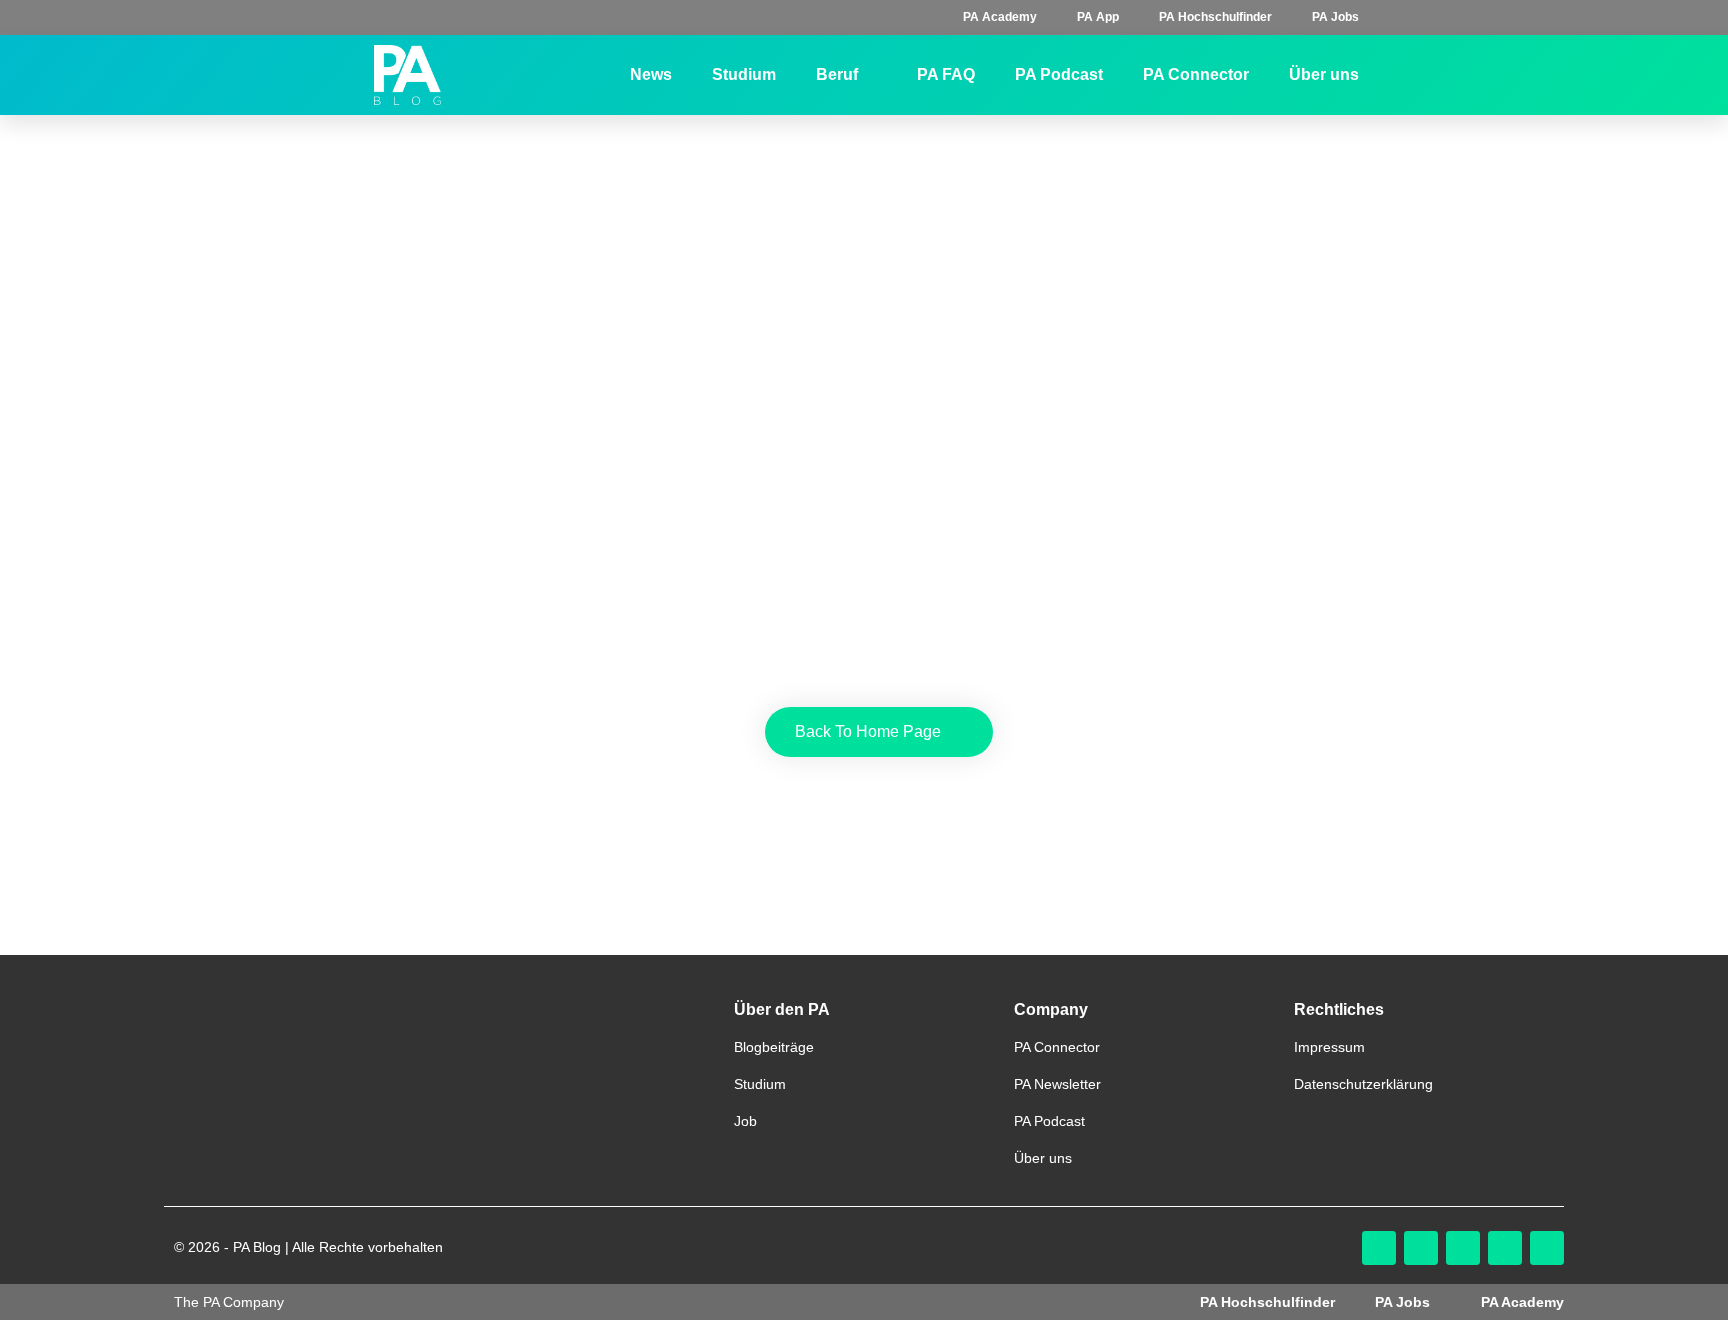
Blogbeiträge (774, 1047)
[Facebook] (1463, 1248)
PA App (1098, 17)
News (651, 74)
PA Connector (1196, 74)
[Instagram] (1379, 1248)
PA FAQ (946, 74)
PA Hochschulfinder (1215, 17)
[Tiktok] (1421, 1248)
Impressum (1329, 1047)
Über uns (1324, 74)
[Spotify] (1547, 1248)
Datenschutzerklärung (1363, 1084)
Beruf (837, 74)
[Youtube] (1505, 1248)
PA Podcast (1059, 74)
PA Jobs (1335, 17)
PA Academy (1000, 17)
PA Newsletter (1057, 1084)
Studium (744, 74)
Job (745, 1121)
